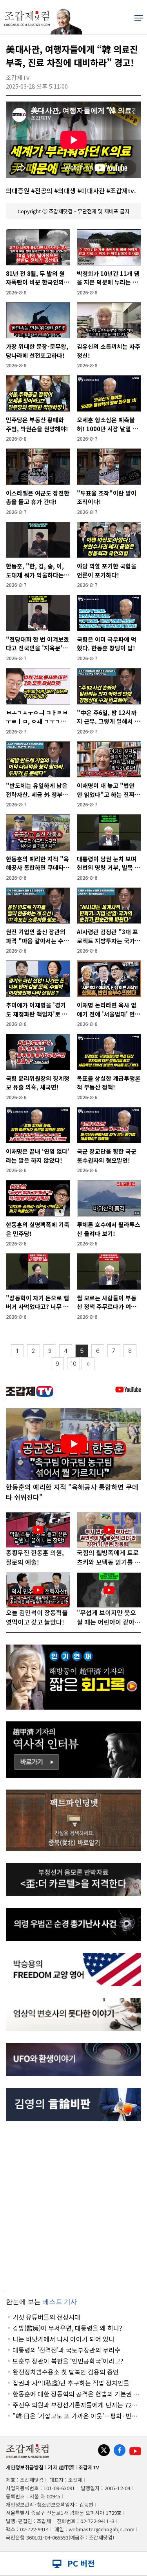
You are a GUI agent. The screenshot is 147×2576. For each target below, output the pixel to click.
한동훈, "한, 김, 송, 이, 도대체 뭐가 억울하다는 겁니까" (35, 571)
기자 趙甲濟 (61, 2467)
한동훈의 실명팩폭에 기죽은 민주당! (38, 1229)
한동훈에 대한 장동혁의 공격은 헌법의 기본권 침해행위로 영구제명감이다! (76, 2394)
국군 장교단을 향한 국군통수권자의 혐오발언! (107, 1156)
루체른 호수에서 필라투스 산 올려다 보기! (109, 1229)
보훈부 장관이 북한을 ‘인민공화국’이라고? (68, 2361)
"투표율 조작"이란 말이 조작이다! (107, 497)
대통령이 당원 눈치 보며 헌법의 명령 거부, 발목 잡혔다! (108, 863)
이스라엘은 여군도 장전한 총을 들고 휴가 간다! (38, 497)
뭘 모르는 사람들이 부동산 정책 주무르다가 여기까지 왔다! (107, 1303)
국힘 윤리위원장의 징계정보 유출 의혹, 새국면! (38, 1083)
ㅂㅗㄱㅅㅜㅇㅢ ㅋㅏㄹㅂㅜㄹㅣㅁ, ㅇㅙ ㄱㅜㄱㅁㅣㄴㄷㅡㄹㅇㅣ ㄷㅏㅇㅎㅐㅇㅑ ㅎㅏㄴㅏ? (37, 717)
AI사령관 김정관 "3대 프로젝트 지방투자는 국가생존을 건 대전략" (109, 936)
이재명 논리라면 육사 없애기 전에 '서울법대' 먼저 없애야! (109, 1010)
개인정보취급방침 (25, 2467)
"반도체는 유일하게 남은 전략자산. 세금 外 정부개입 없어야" (37, 790)
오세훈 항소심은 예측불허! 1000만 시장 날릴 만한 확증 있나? (107, 424)
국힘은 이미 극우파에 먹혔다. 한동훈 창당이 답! (107, 644)
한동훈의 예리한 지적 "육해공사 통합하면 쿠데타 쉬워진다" (37, 863)
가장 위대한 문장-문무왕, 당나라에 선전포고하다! (37, 351)
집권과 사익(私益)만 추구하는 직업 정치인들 (71, 2383)
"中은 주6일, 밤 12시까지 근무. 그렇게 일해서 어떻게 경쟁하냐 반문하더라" (108, 717)
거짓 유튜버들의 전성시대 (46, 2317)
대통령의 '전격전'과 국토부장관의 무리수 (66, 2350)
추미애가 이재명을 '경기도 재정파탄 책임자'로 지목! (37, 1010)
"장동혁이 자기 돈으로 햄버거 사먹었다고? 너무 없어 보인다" (37, 1303)
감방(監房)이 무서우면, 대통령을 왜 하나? (67, 2328)
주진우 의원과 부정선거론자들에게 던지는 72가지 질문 (75, 2405)
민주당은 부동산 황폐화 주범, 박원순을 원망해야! (37, 424)
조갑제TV (89, 2467)
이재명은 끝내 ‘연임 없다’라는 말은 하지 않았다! (38, 1156)
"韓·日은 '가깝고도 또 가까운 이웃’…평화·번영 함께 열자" (75, 2416)
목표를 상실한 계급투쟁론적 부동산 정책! (109, 1083)
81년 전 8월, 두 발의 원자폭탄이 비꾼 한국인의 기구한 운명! (35, 278)
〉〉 (88, 1364)
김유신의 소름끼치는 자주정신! (109, 351)
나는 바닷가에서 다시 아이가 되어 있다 (64, 2339)
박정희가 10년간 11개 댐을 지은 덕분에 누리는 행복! (108, 278)
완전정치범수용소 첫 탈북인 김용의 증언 (66, 2372)
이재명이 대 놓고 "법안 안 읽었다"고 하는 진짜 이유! (106, 790)
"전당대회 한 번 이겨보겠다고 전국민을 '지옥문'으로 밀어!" (37, 644)
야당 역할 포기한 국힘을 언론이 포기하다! (107, 570)
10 (73, 1364)
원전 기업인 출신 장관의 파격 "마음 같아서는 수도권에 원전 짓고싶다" (37, 936)
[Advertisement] (73, 2207)
